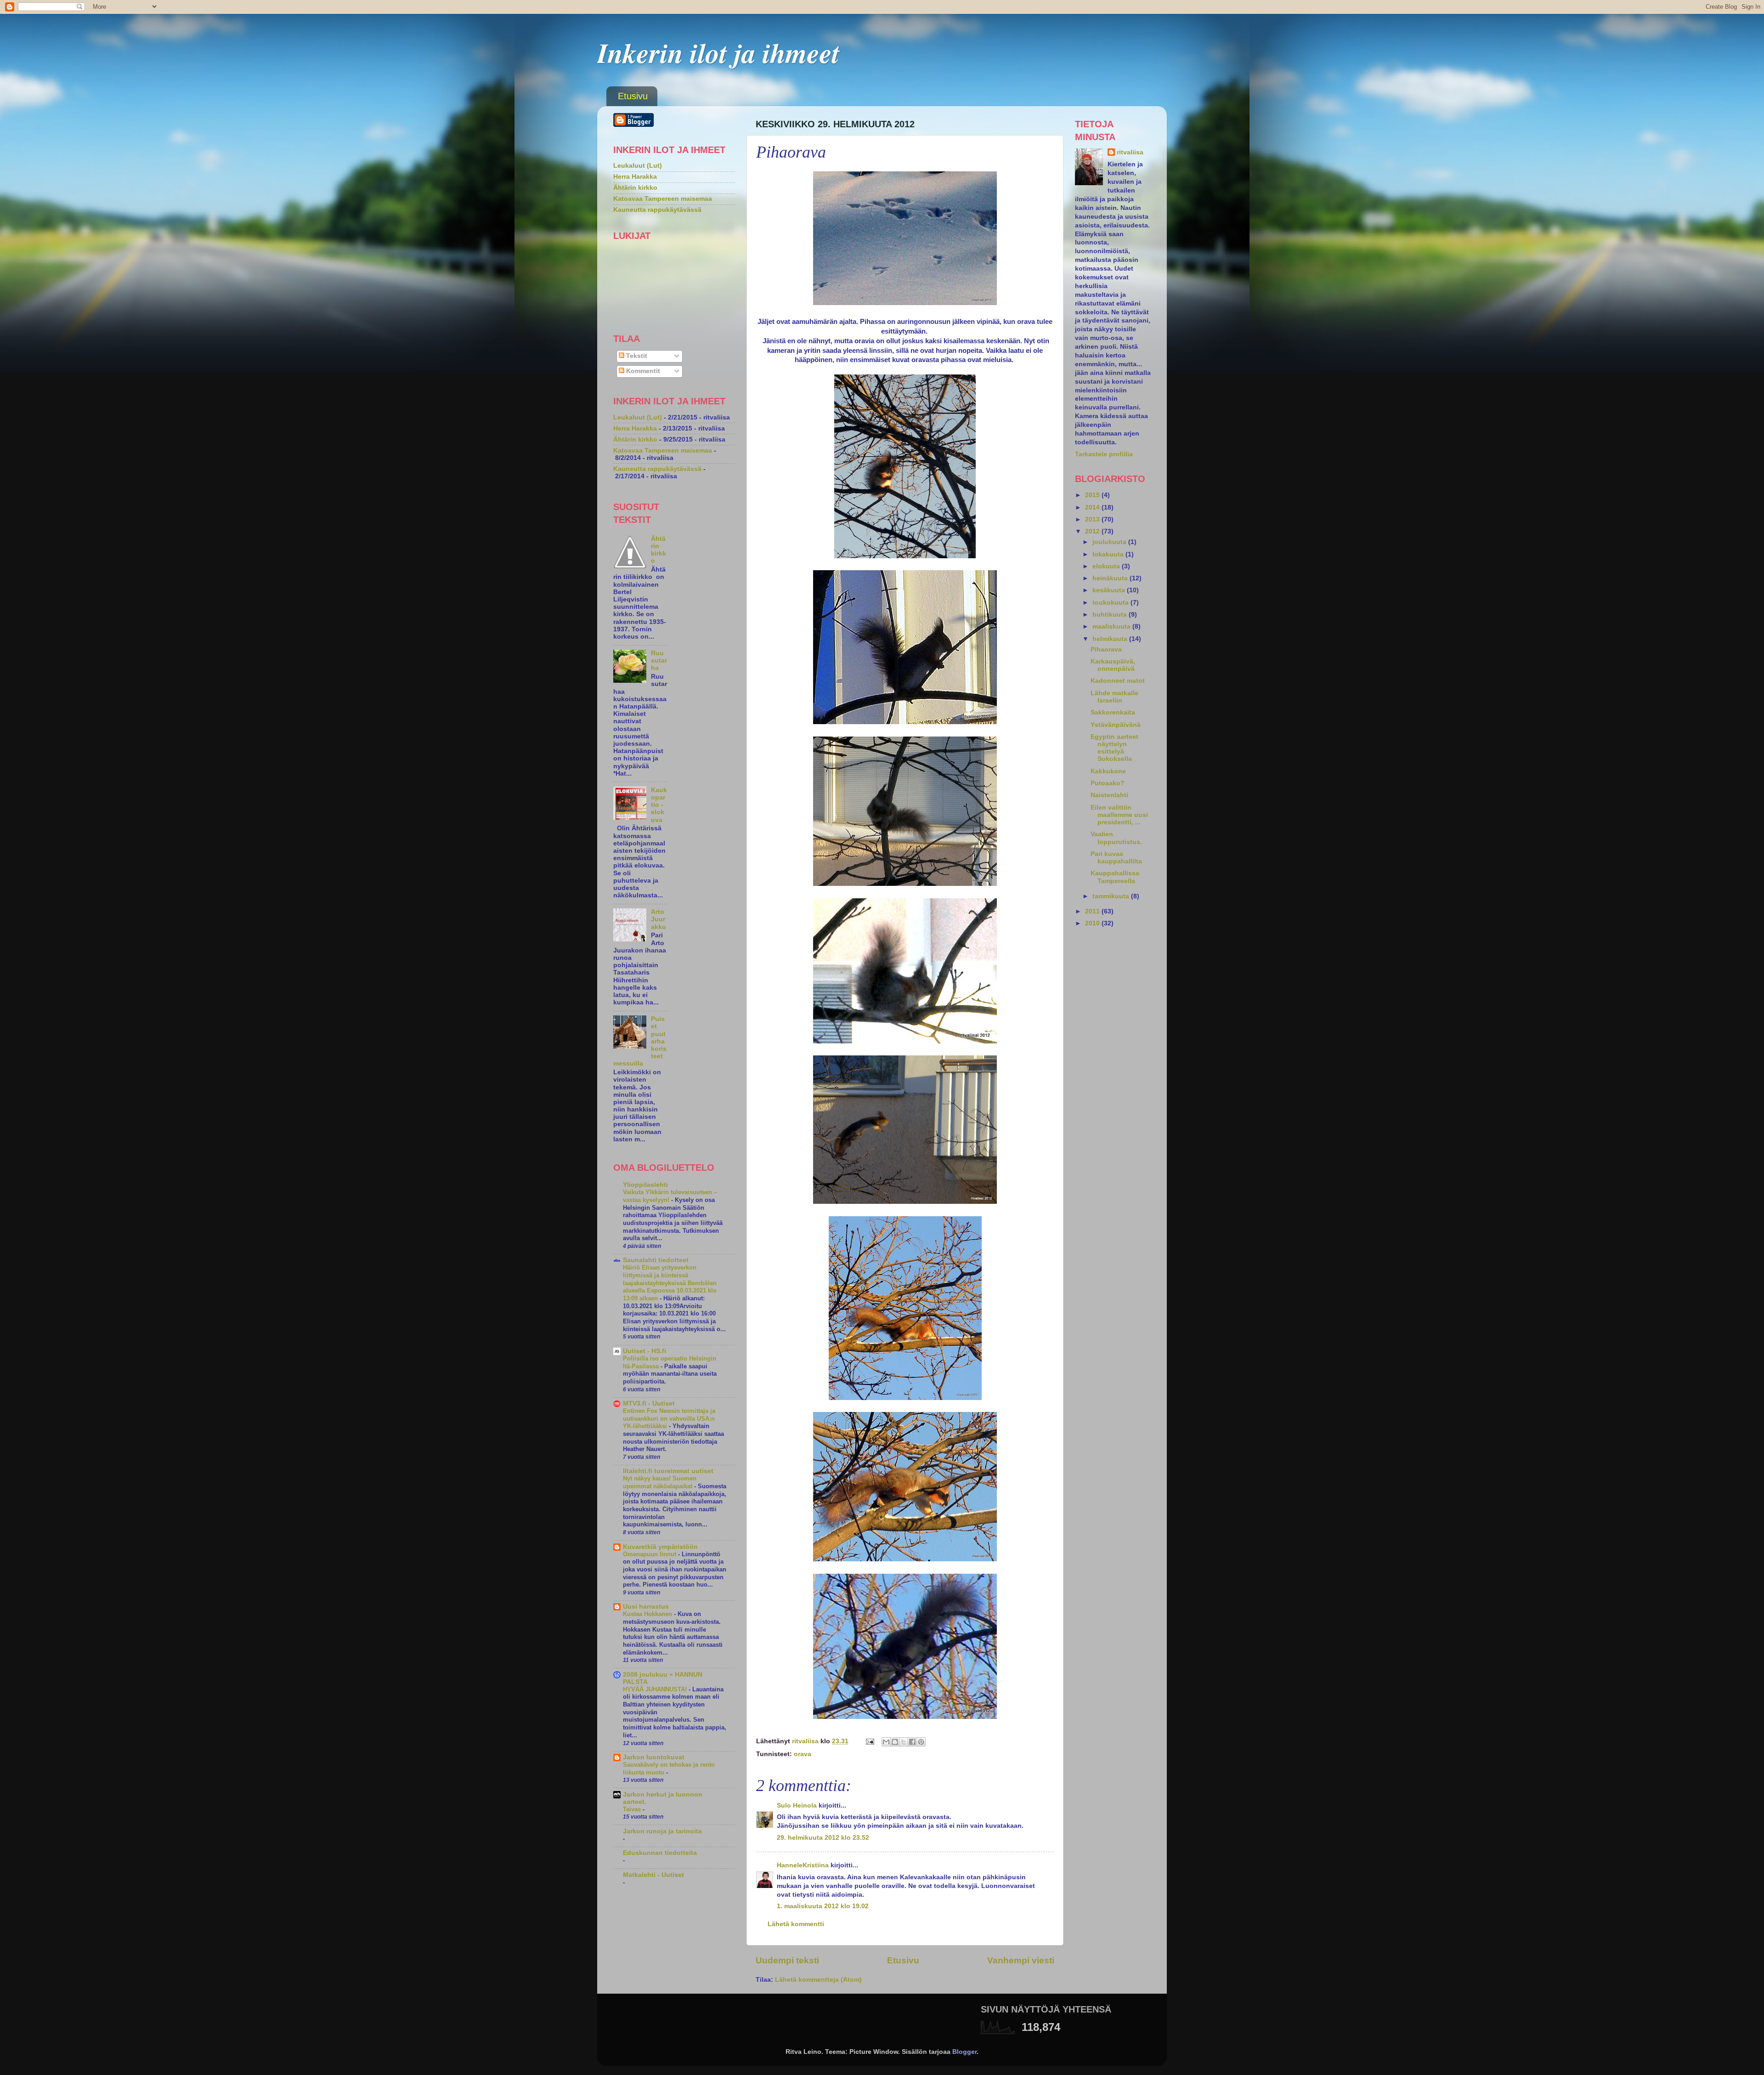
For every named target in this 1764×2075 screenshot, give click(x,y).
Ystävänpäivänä (1116, 725)
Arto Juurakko (659, 919)
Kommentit (642, 371)
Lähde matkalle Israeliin (1114, 697)
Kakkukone (1108, 771)
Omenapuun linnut (650, 1554)
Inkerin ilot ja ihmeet (718, 52)
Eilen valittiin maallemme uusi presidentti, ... (1119, 815)
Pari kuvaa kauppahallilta (1116, 858)
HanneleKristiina (803, 1865)
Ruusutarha (659, 660)
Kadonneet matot (1118, 681)
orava (803, 1754)
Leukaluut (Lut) (638, 166)
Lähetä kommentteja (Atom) (818, 1980)
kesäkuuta (1110, 590)
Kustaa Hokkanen (648, 1614)
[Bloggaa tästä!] (895, 1742)
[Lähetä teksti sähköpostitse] (869, 1741)
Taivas (633, 1809)
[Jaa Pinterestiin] (921, 1742)
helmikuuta (1111, 639)
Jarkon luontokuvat (654, 1757)
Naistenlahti (1109, 795)
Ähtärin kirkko (635, 188)
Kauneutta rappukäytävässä (657, 210)
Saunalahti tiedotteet (656, 1260)
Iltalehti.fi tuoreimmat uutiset (668, 1471)
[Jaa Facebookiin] (912, 1742)
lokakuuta (1109, 554)
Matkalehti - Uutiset (653, 1875)
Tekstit (636, 356)
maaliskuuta (1112, 626)
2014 (1093, 507)
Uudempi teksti (787, 1960)
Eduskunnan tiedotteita (660, 1853)
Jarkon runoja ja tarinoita (662, 1831)
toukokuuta (1111, 603)
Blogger (964, 2052)
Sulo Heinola (797, 1806)
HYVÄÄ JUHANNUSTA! (656, 1689)
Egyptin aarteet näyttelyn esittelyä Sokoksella (1114, 748)
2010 (1093, 923)
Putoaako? (1108, 783)
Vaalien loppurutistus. (1116, 838)
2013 (1093, 519)
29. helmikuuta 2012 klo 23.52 (823, 1838)
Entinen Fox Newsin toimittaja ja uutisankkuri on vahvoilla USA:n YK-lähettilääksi (669, 1418)
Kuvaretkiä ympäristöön (660, 1547)
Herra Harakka (635, 177)
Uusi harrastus (646, 1607)
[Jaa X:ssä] (904, 1742)
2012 (1093, 531)
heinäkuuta (1111, 578)
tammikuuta (1112, 896)
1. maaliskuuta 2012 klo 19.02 (823, 1906)
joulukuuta (1110, 542)
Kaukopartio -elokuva (659, 805)
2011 (1093, 911)
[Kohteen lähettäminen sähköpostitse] (886, 1742)
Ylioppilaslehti (645, 1185)
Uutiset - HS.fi (645, 1351)
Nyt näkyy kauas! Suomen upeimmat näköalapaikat (660, 1482)
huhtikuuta (1111, 615)
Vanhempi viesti (1021, 1960)
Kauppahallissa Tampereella (1115, 877)
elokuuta (1107, 566)
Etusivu (633, 96)
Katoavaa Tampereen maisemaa (663, 199)
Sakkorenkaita (1113, 712)
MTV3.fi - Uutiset (649, 1403)
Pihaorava (1106, 649)
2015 (1093, 495)
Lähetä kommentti (796, 1924)
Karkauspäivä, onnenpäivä (1113, 665)
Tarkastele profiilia (1104, 454)
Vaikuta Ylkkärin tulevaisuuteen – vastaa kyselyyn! (670, 1196)
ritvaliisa (1130, 152)
